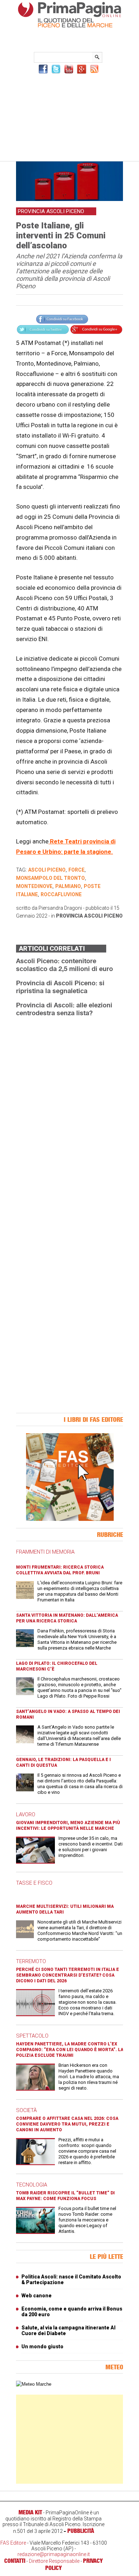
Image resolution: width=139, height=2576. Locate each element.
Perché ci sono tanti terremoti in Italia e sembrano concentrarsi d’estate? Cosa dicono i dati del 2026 (68, 1975)
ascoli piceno (47, 870)
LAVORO (26, 1814)
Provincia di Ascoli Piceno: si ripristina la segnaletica (60, 987)
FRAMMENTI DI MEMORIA (45, 1552)
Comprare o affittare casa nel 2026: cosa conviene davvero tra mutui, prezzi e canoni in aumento (67, 2124)
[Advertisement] (69, 117)
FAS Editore (13, 2543)
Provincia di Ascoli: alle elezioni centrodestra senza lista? (64, 1009)
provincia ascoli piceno (89, 916)
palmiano (68, 886)
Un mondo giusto (42, 2347)
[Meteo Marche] (34, 2384)
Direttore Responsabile (54, 2561)
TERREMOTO (31, 1961)
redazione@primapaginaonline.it (54, 2554)
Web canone (37, 2296)
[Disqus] (69, 1112)
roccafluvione (61, 894)
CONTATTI (15, 2561)
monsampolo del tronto (50, 878)
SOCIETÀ (26, 2110)
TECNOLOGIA (32, 2185)
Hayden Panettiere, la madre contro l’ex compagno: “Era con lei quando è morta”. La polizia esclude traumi (70, 2050)
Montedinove (34, 886)
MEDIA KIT (30, 2512)
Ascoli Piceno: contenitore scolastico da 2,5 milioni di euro (65, 965)
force (76, 870)
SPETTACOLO (32, 2036)
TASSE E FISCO (34, 1883)
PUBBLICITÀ (81, 2531)
